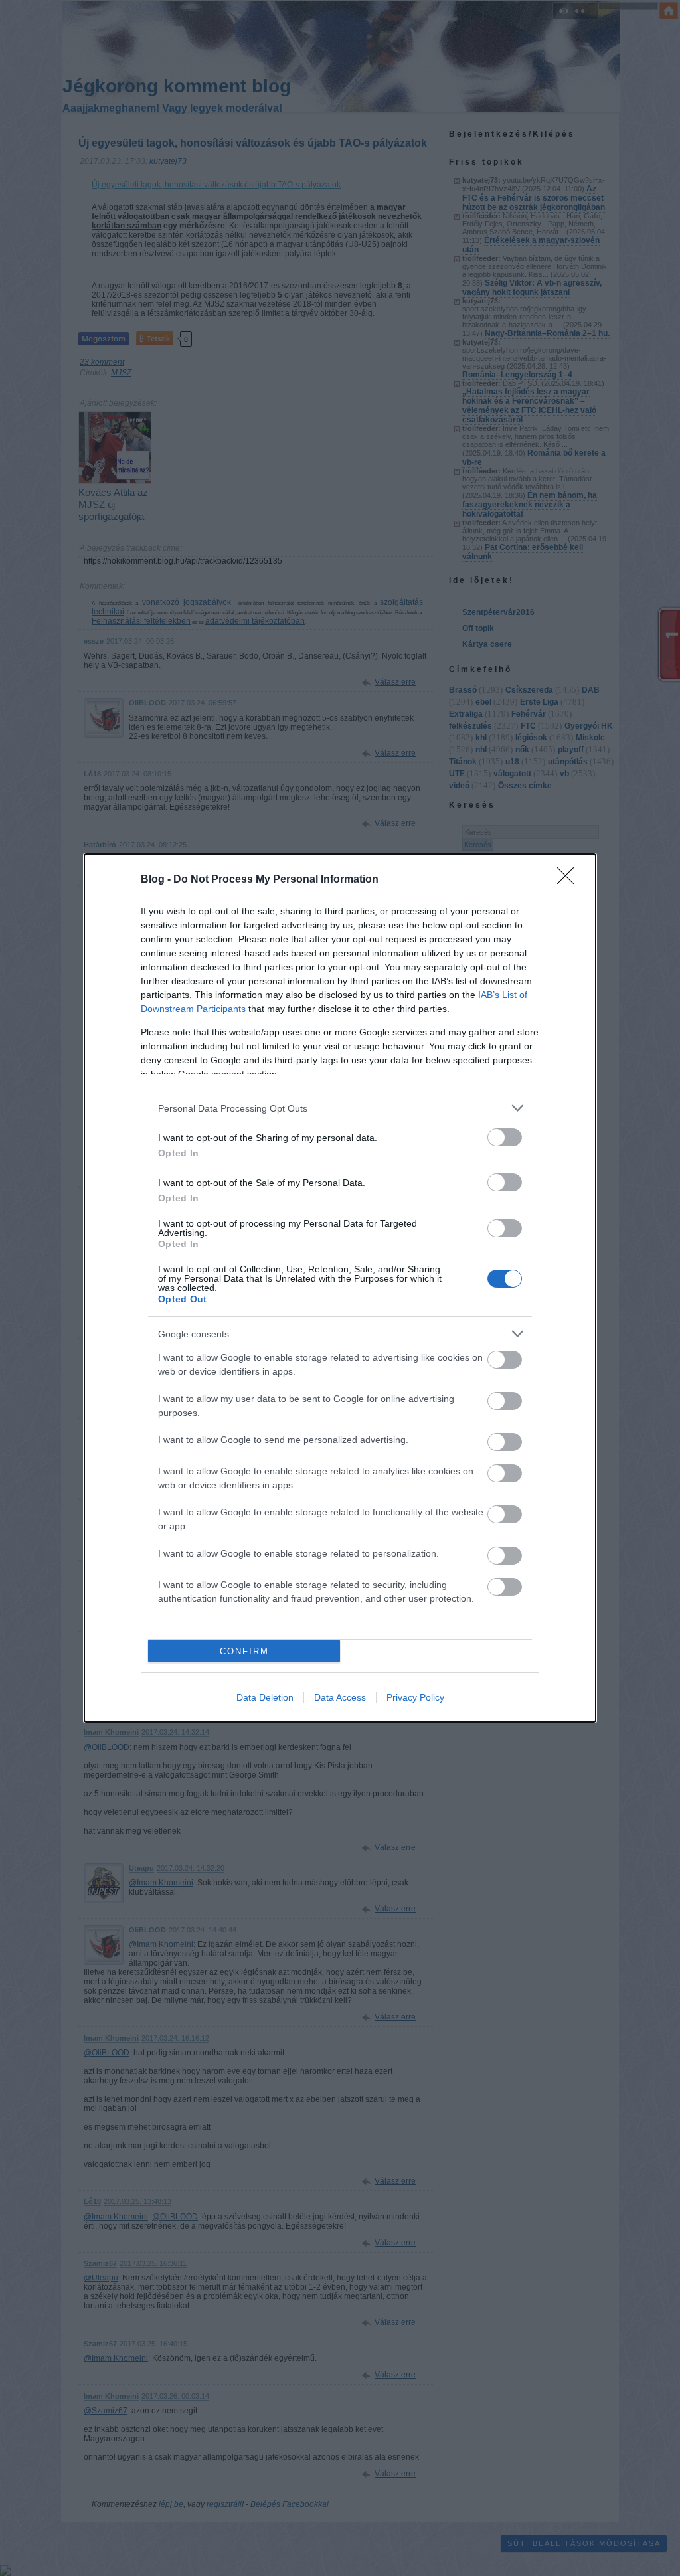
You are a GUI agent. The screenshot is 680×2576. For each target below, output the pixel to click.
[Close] (570, 880)
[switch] (505, 1137)
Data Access (340, 1697)
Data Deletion (265, 1697)
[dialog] (340, 1288)
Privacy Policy (415, 1697)
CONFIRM (244, 1651)
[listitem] (340, 1108)
